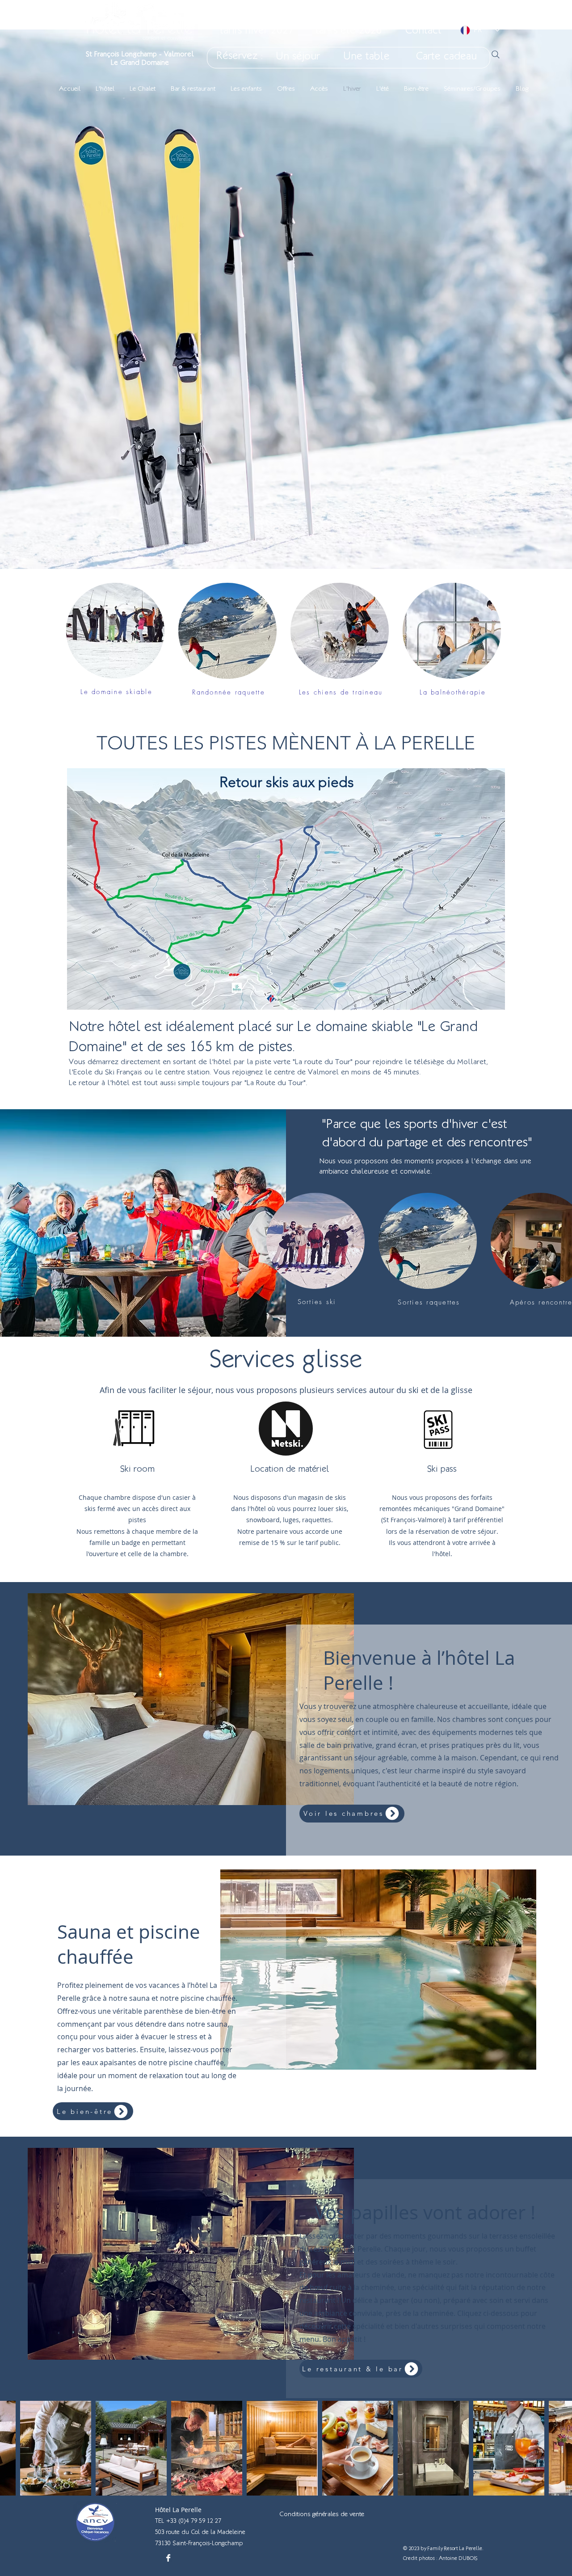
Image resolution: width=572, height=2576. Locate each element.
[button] (115, 631)
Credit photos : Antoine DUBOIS (440, 2558)
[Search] (496, 55)
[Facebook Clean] (168, 2558)
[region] (286, 903)
